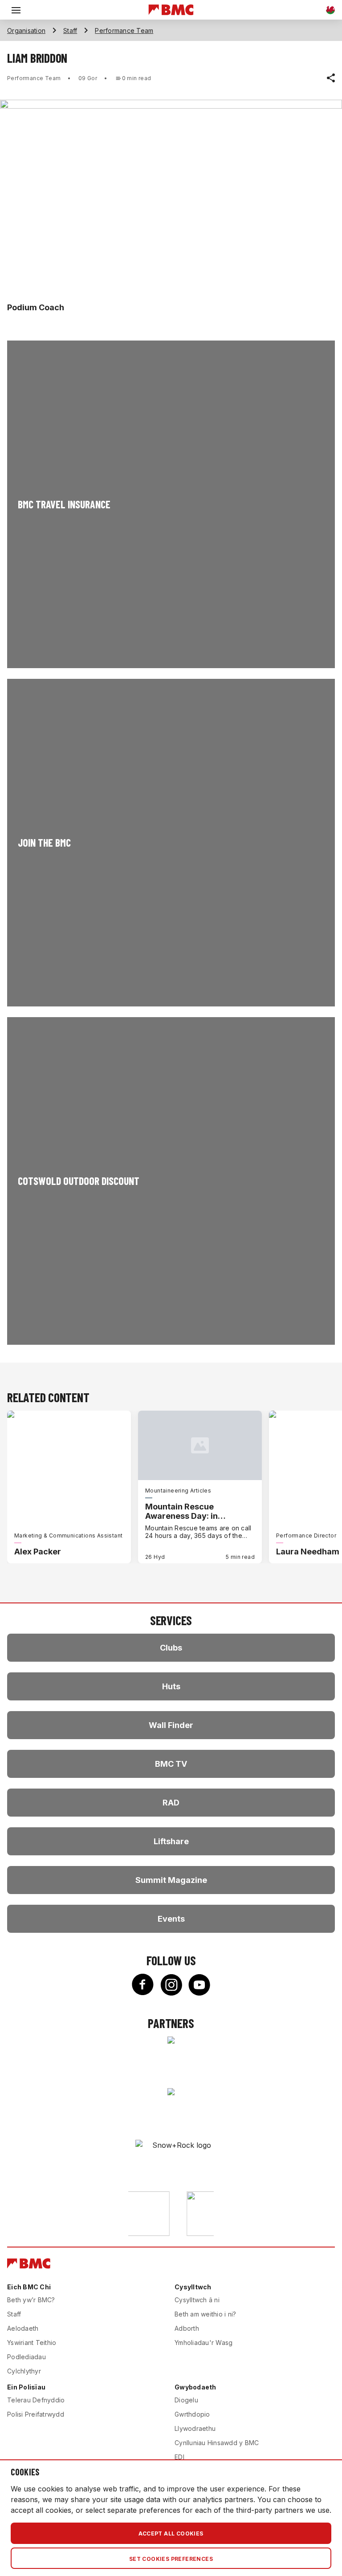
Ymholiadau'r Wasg (204, 2343)
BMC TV (171, 1764)
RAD (171, 1803)
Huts (171, 1686)
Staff (70, 30)
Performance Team (124, 30)
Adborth (187, 2328)
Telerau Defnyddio (36, 2400)
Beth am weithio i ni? (205, 2314)
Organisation (26, 30)
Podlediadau (26, 2357)
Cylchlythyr (24, 2371)
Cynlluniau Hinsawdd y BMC (217, 2443)
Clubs (171, 1648)
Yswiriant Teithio (32, 2343)
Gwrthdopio (192, 2414)
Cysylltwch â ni (197, 2300)
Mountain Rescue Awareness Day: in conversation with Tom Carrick (191, 1511)
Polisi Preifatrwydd (36, 2414)
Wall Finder (171, 1725)
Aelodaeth (23, 2328)
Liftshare (171, 1841)
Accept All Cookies (171, 2533)
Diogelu (186, 2400)
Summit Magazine (171, 1880)
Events (171, 1919)
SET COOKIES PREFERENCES (171, 2559)
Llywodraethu (195, 2428)
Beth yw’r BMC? (31, 2300)
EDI (179, 2457)
